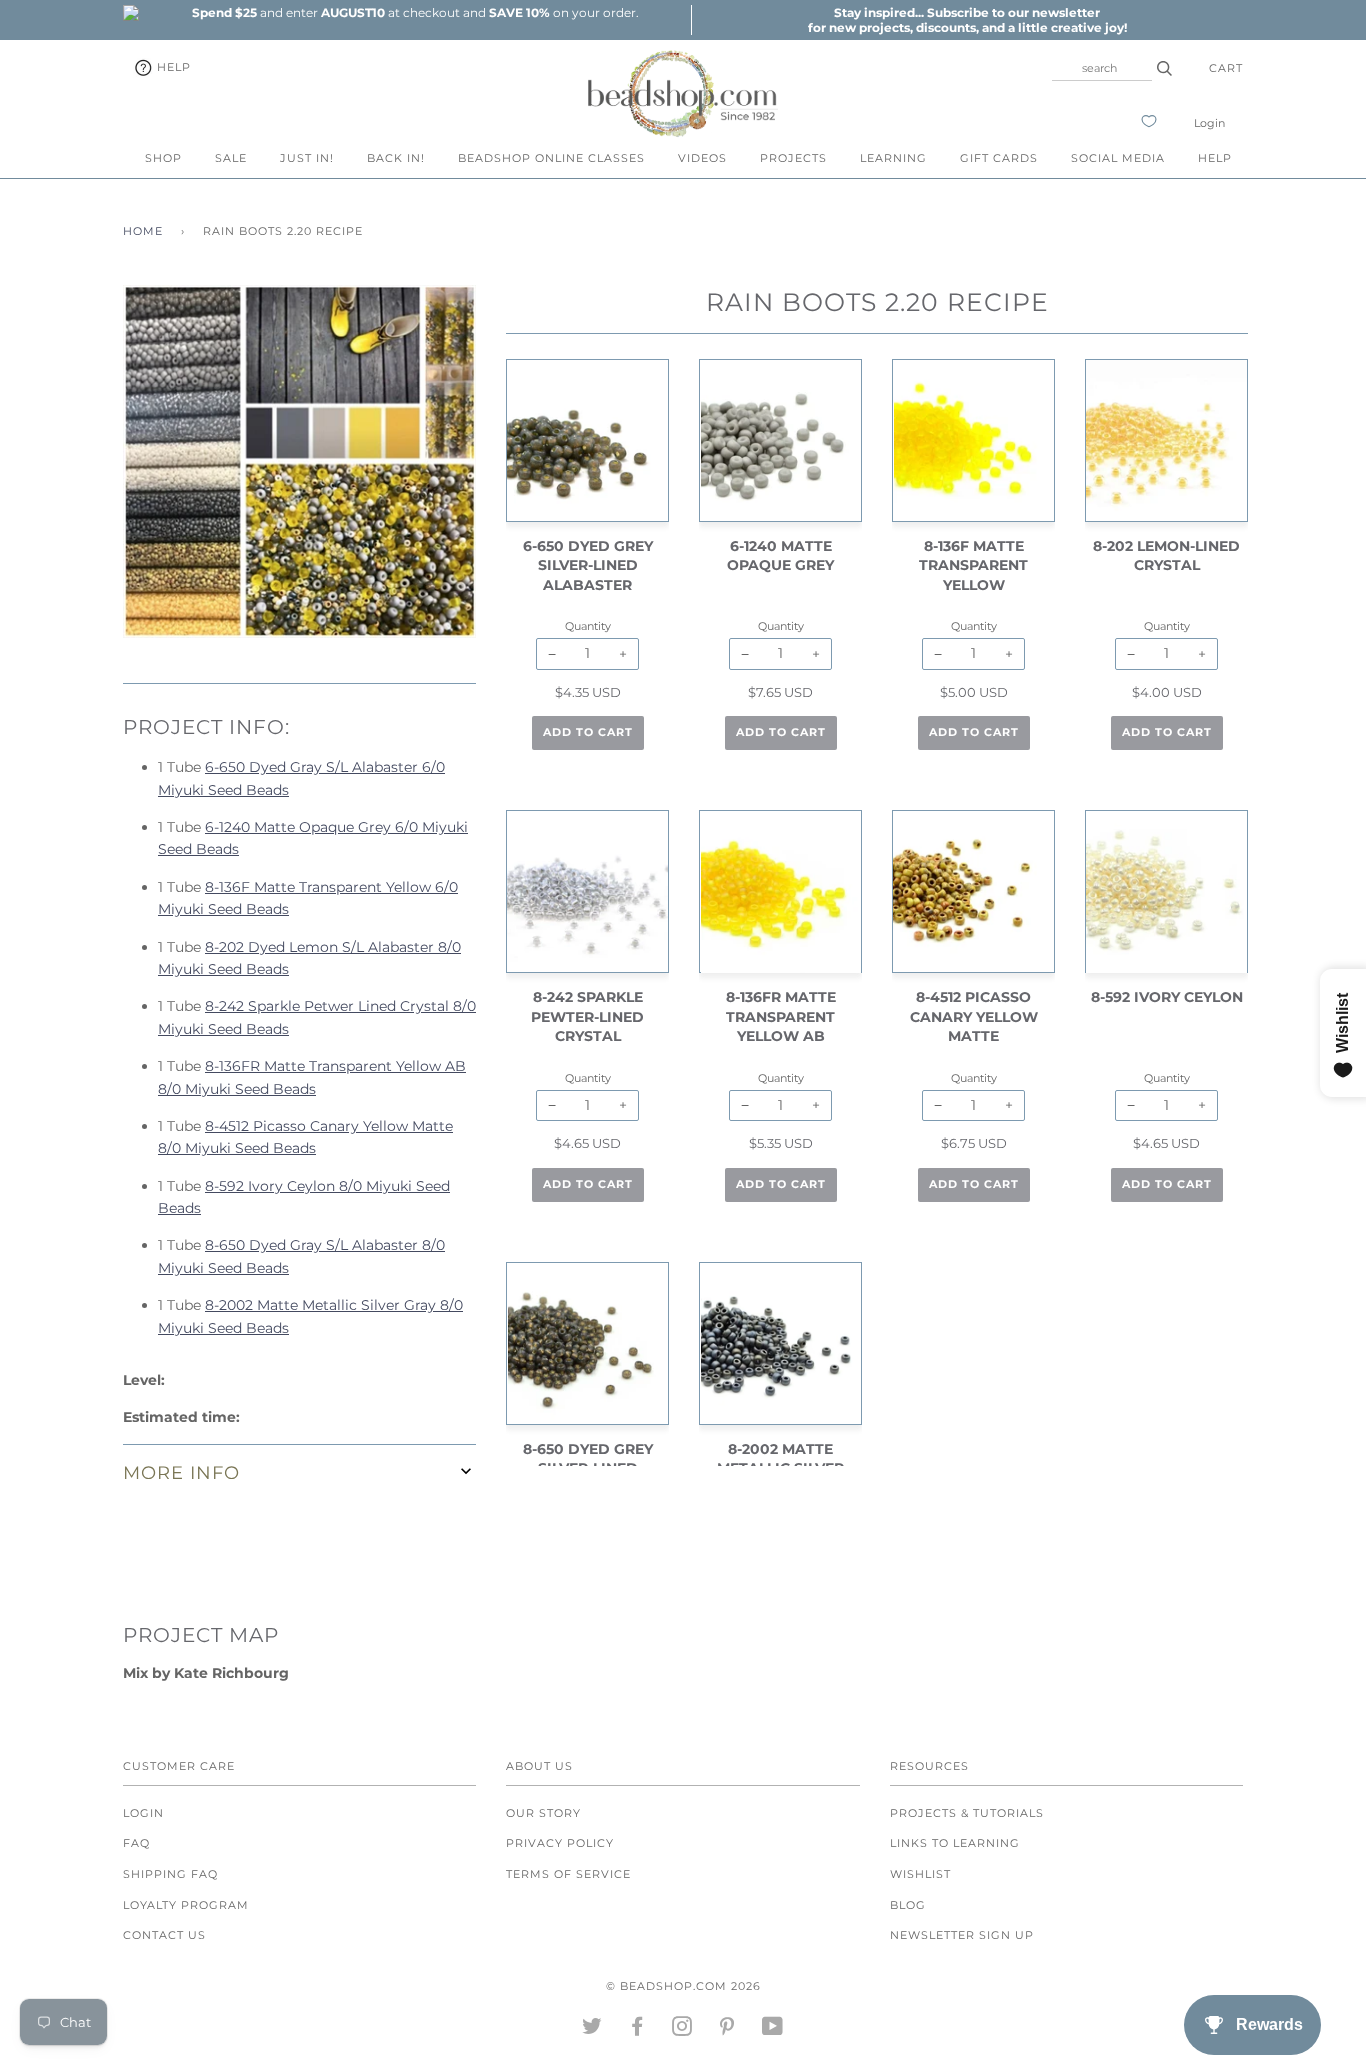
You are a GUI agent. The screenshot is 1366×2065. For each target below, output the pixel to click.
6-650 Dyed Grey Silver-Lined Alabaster (588, 565)
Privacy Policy (560, 1843)
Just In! (307, 158)
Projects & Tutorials (967, 1813)
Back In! (396, 158)
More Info (181, 1472)
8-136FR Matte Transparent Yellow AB (781, 1016)
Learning (893, 158)
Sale (231, 158)
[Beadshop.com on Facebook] (637, 2030)
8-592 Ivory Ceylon (1167, 997)
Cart (1226, 68)
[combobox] (1102, 68)
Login (1209, 123)
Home (143, 231)
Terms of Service (568, 1874)
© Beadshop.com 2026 (683, 1986)
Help (172, 67)
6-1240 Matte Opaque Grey (780, 556)
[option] (415, 12)
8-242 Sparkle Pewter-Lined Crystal (587, 1016)
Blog (908, 1905)
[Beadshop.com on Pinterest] (727, 2030)
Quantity (588, 626)
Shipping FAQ (170, 1874)
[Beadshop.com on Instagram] (682, 2030)
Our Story (543, 1813)
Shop (163, 158)
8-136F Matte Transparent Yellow (973, 565)
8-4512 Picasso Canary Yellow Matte (974, 1016)
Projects (793, 158)
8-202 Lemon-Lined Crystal (1166, 556)
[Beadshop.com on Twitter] (592, 2030)
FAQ (136, 1843)
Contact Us (164, 1935)
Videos (702, 158)
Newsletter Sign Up (962, 1935)
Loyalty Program (186, 1905)
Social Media (1118, 158)
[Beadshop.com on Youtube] (773, 2030)
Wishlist (920, 1874)
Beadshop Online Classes (551, 158)
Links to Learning (955, 1843)
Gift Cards (999, 158)
